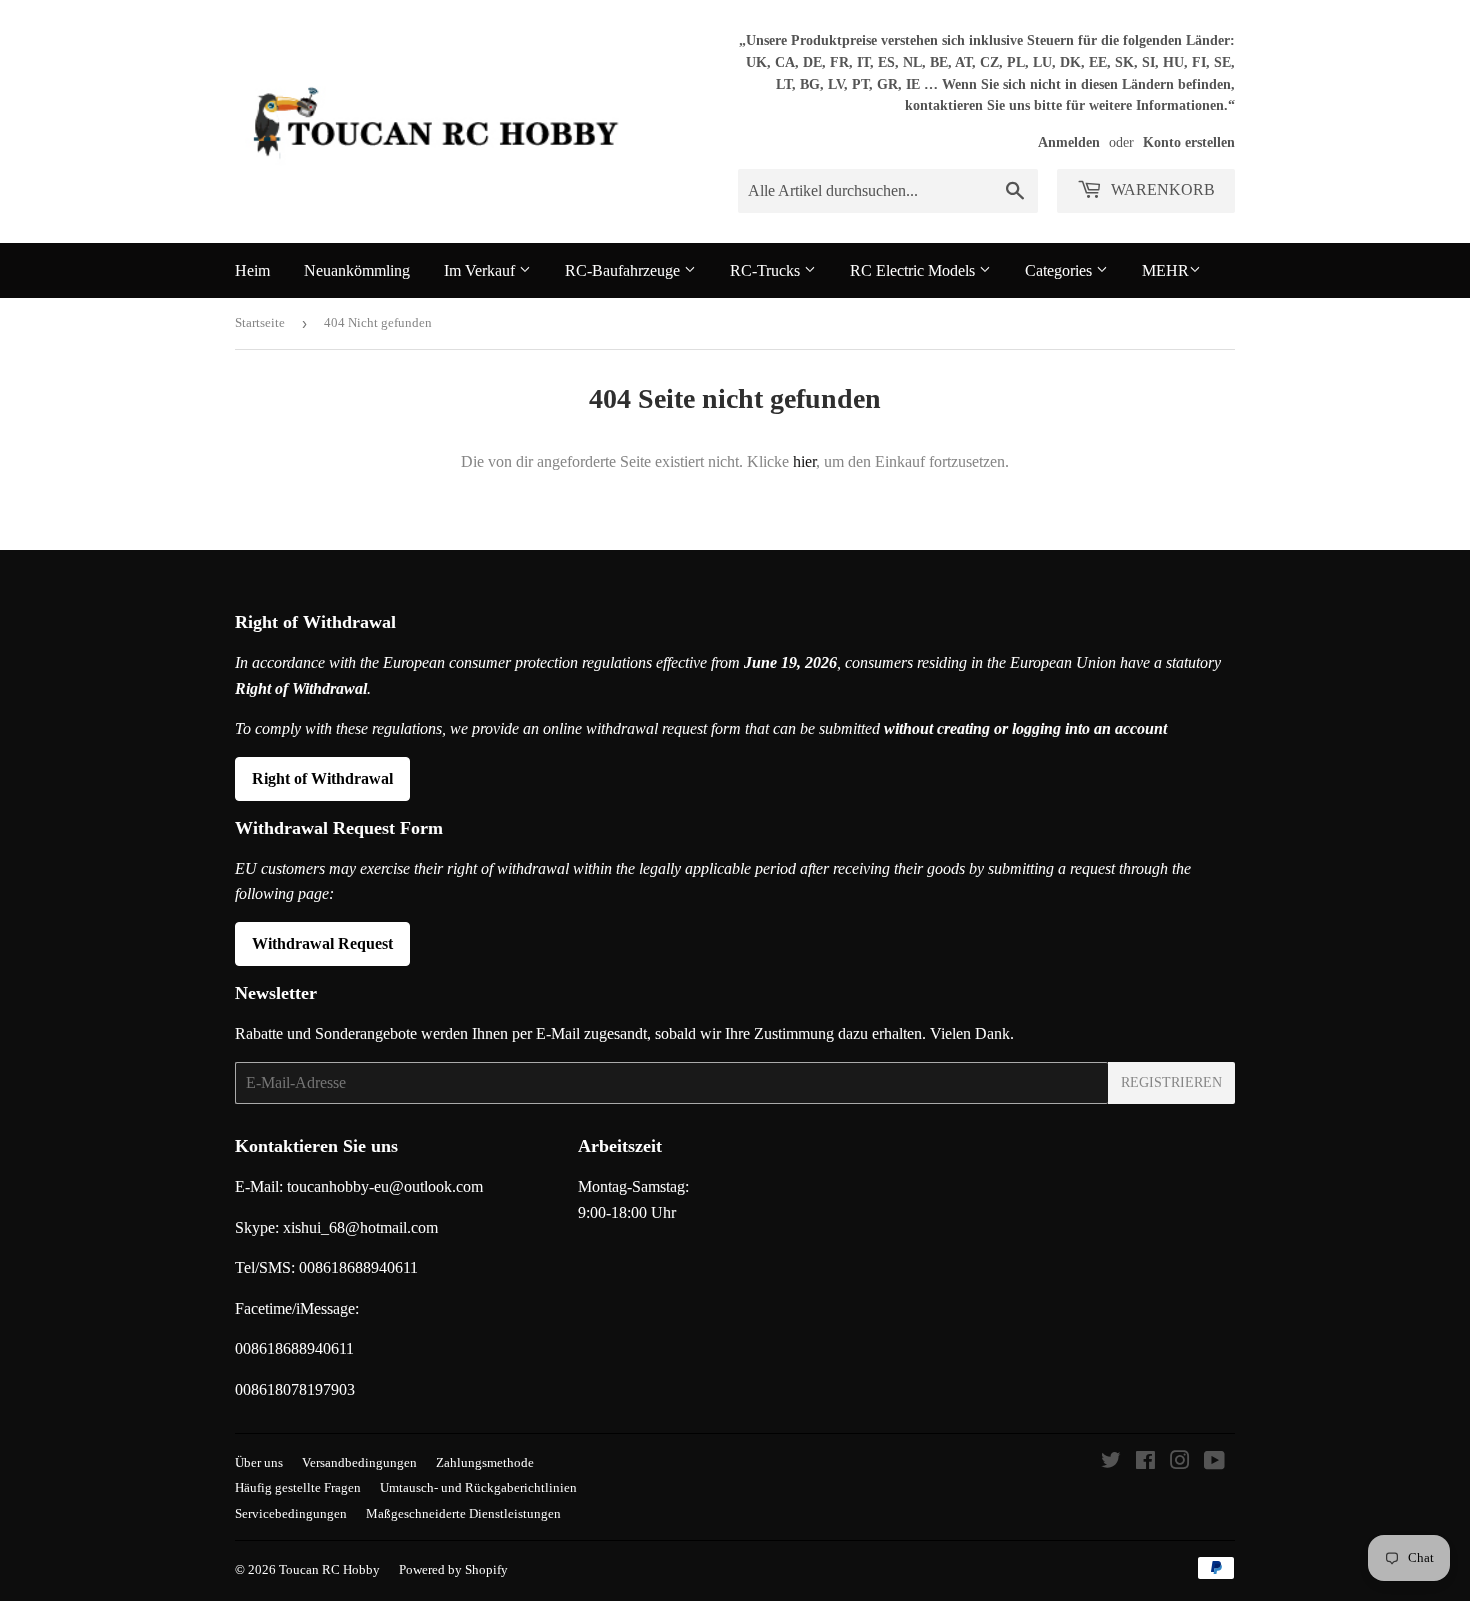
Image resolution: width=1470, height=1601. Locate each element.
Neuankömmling (357, 270)
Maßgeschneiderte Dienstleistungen (463, 1513)
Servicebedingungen (291, 1513)
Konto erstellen (1189, 142)
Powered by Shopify (453, 1569)
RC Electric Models (914, 270)
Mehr (1165, 270)
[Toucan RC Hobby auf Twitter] (1111, 1462)
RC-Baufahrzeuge (624, 270)
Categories (1060, 270)
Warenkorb (1161, 189)
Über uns (259, 1462)
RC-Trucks (767, 270)
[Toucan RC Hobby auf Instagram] (1180, 1462)
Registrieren (1171, 1082)
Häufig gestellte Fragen (298, 1487)
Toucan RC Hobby (329, 1569)
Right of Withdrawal (322, 778)
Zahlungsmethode (485, 1462)
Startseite (260, 322)
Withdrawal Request (322, 943)
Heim (252, 270)
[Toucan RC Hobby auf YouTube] (1214, 1462)
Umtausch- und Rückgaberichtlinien (478, 1487)
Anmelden (1069, 142)
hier (804, 461)
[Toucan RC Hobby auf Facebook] (1145, 1462)
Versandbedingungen (359, 1462)
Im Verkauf (481, 270)
